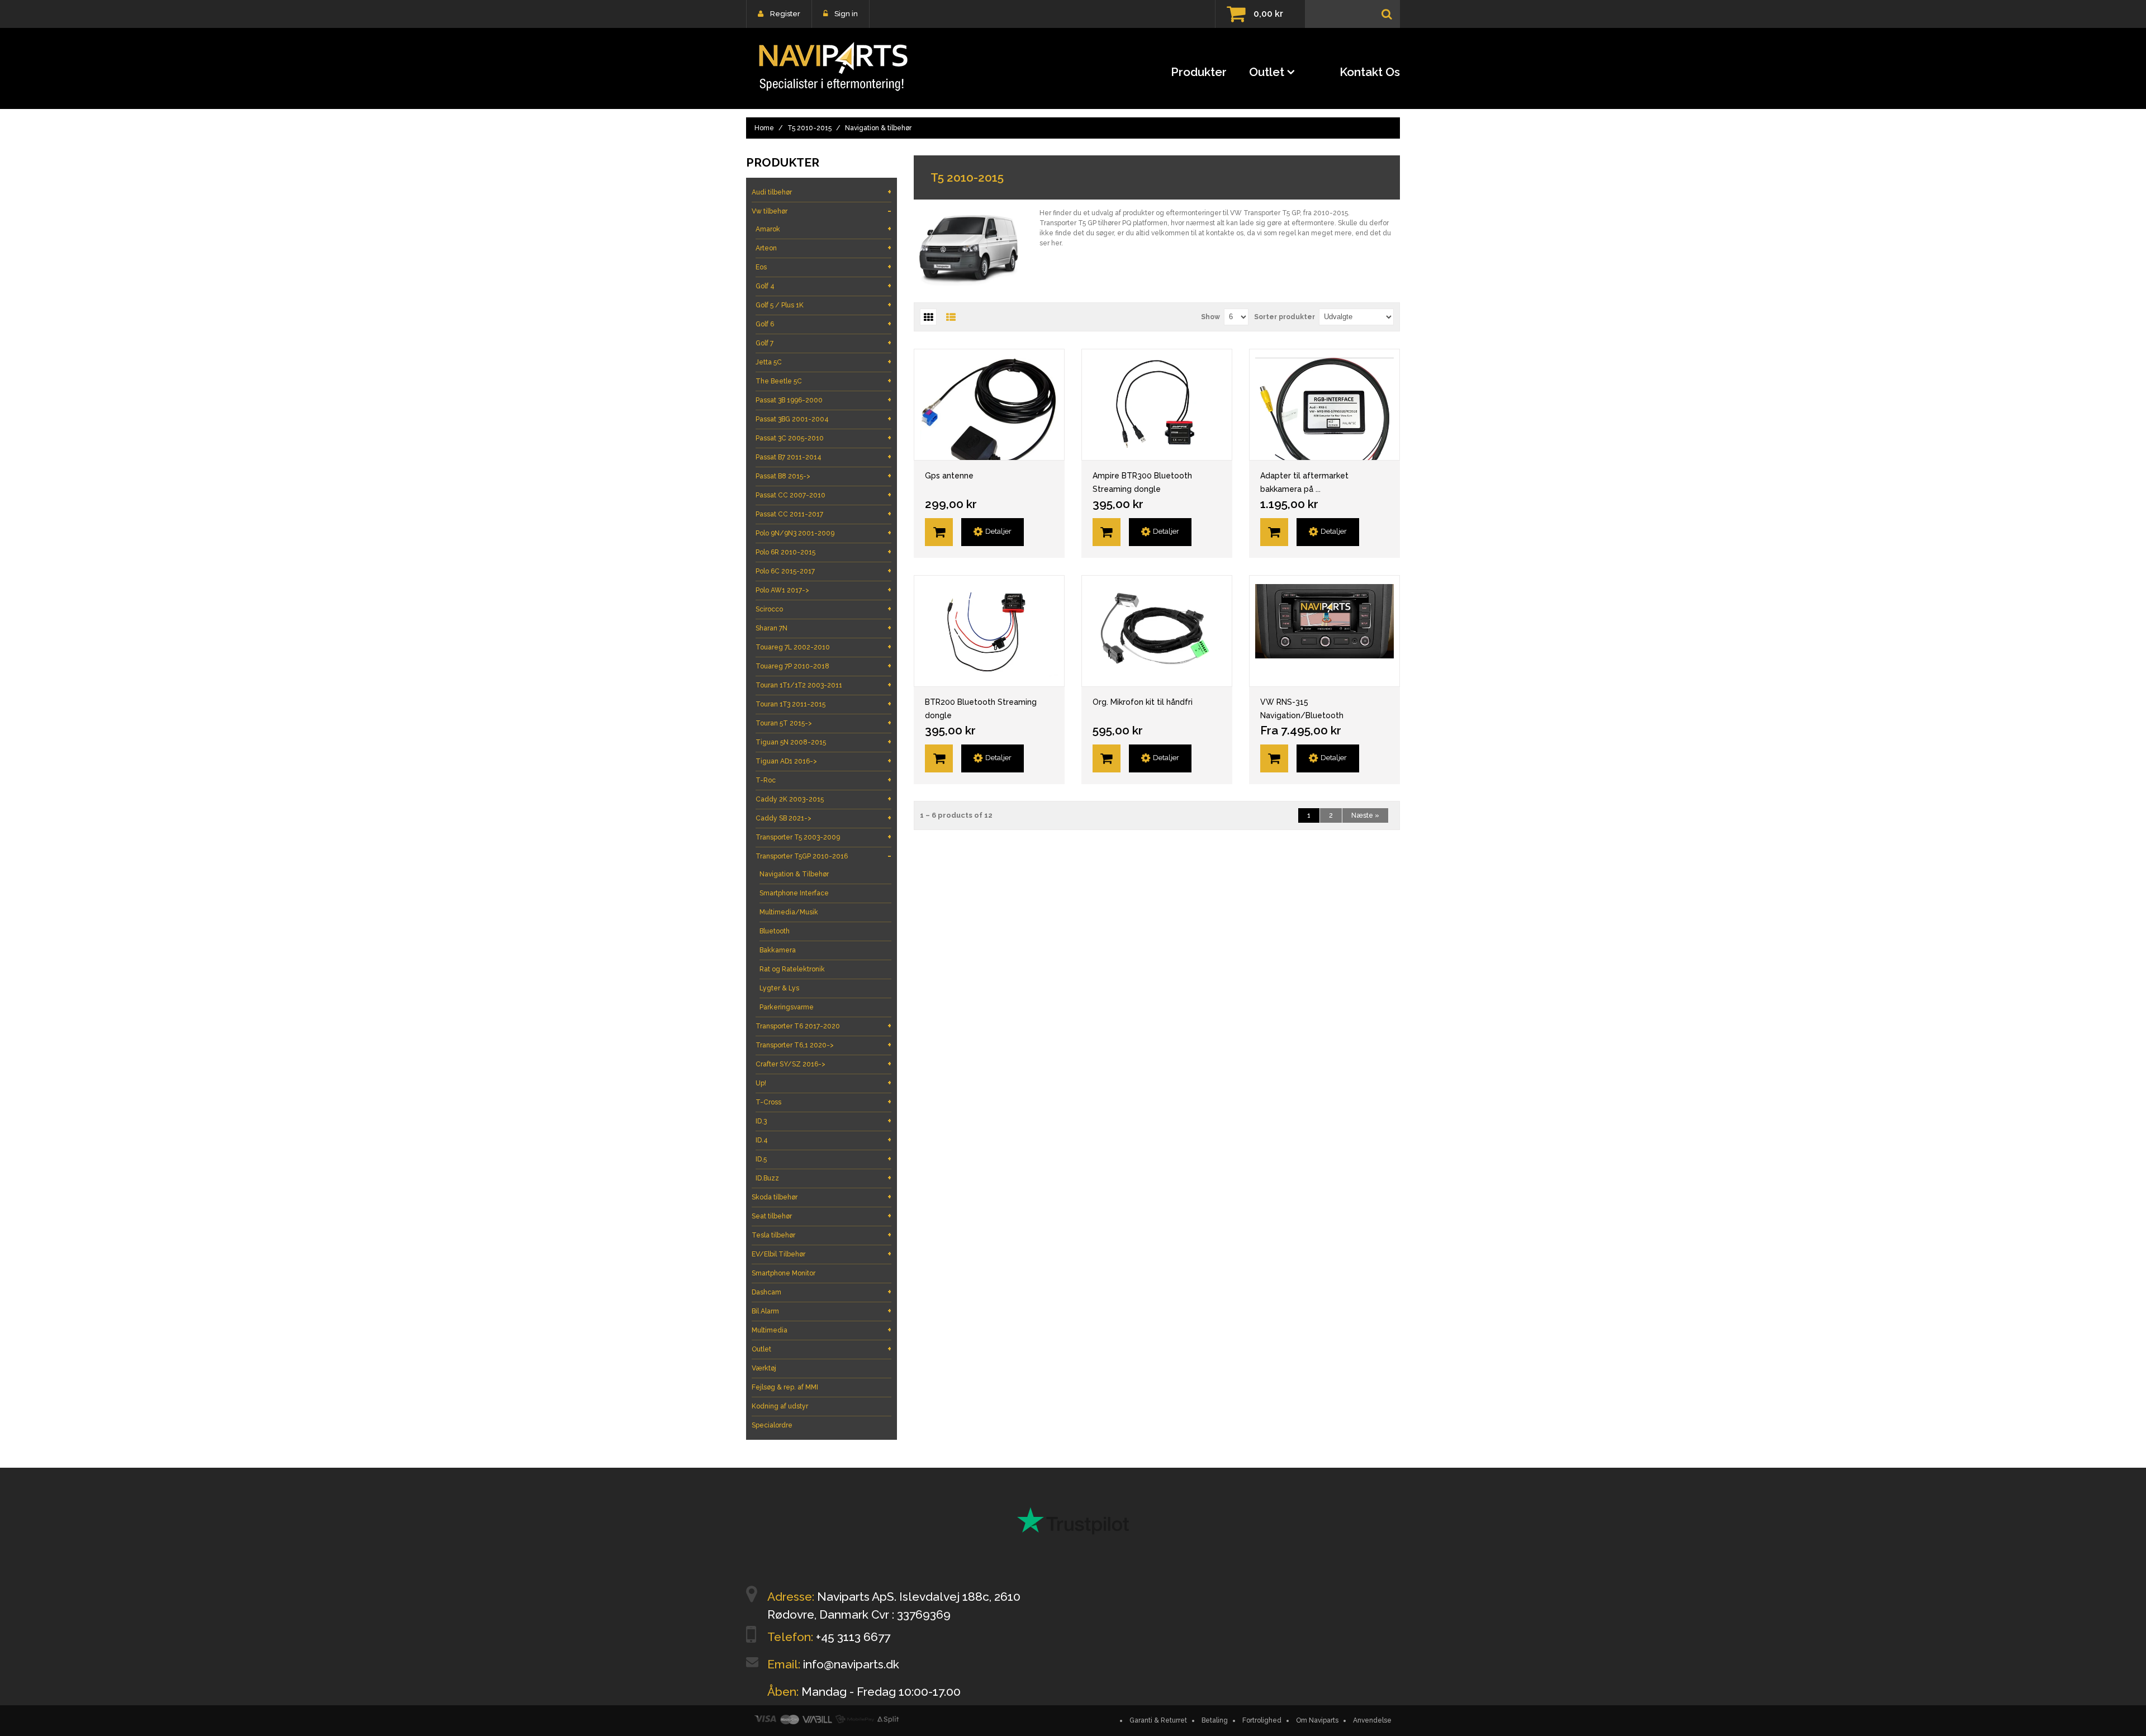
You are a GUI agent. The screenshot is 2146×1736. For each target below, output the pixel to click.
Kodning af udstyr (780, 1406)
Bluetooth (775, 931)
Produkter (1199, 72)
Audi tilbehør (822, 192)
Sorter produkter (1285, 317)
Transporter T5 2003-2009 (823, 837)
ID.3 (823, 1121)
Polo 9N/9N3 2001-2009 (823, 533)
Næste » (1365, 815)
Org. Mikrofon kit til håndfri (1143, 702)
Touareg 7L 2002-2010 (823, 647)
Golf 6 (823, 324)
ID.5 (823, 1159)
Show (1210, 317)
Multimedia (822, 1330)
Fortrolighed (1262, 1720)
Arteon (823, 248)
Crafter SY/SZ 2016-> (823, 1064)
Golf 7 (823, 343)
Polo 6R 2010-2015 (823, 552)
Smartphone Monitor (784, 1273)
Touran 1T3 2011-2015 (823, 704)
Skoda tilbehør (822, 1197)
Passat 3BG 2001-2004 (823, 419)
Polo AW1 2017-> (823, 590)
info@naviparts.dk (851, 1664)
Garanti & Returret (1158, 1720)
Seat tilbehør (822, 1216)
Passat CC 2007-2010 (823, 495)
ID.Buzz (823, 1178)
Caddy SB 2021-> (823, 818)
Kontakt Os (1370, 72)
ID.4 (823, 1140)
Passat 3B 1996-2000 (823, 400)
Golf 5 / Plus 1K (823, 305)
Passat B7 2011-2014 (823, 457)
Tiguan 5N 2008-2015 (823, 742)
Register (785, 14)
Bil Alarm (822, 1311)
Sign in (846, 14)
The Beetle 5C (823, 381)
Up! (823, 1083)
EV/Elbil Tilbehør (822, 1254)
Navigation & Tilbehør (794, 874)
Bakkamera (778, 950)
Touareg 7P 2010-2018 (823, 666)
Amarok (823, 229)
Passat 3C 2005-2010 (823, 438)
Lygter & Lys (779, 988)
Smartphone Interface (794, 893)
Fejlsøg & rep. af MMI (785, 1387)
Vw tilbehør (822, 211)
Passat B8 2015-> (823, 476)
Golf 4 (823, 286)
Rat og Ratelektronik (792, 969)
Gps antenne (949, 476)
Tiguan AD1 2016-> (823, 761)
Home (764, 128)
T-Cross (823, 1102)
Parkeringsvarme (787, 1007)
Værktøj (764, 1368)
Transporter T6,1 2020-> (823, 1045)
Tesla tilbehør (822, 1235)
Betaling (1215, 1720)
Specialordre (772, 1425)
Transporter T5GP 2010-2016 (823, 856)
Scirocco (823, 609)
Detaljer (998, 531)
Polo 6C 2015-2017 (823, 571)
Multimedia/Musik (789, 912)
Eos (823, 267)
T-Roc (823, 780)
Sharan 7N (823, 628)
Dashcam (822, 1292)
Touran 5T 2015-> (823, 723)
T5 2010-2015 (810, 128)
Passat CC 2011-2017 (823, 514)
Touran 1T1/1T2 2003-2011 (823, 685)
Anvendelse (1372, 1720)
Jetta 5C (823, 362)
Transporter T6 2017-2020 (823, 1026)
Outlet (1267, 72)
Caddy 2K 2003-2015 (823, 799)
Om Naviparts (1317, 1720)
